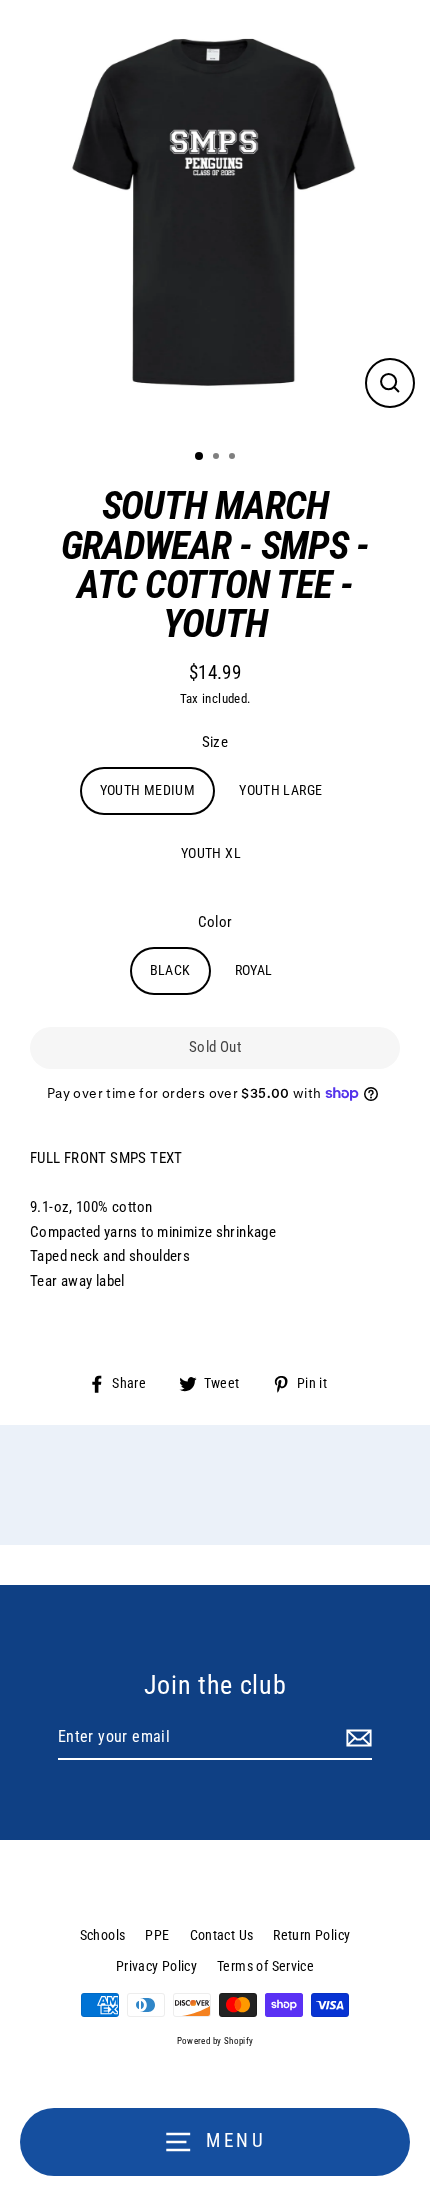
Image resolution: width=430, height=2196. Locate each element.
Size (215, 742)
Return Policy (311, 1935)
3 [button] (234, 458)
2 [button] (218, 458)
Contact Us (222, 1935)
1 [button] (200, 457)
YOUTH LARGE (280, 790)
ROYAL (254, 970)
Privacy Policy (156, 1966)
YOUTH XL (211, 853)
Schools (103, 1935)
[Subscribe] (356, 1738)
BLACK (170, 970)
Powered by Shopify (215, 2041)
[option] (215, 216)
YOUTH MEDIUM (148, 790)
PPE (157, 1935)
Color (215, 922)
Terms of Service (265, 1966)
